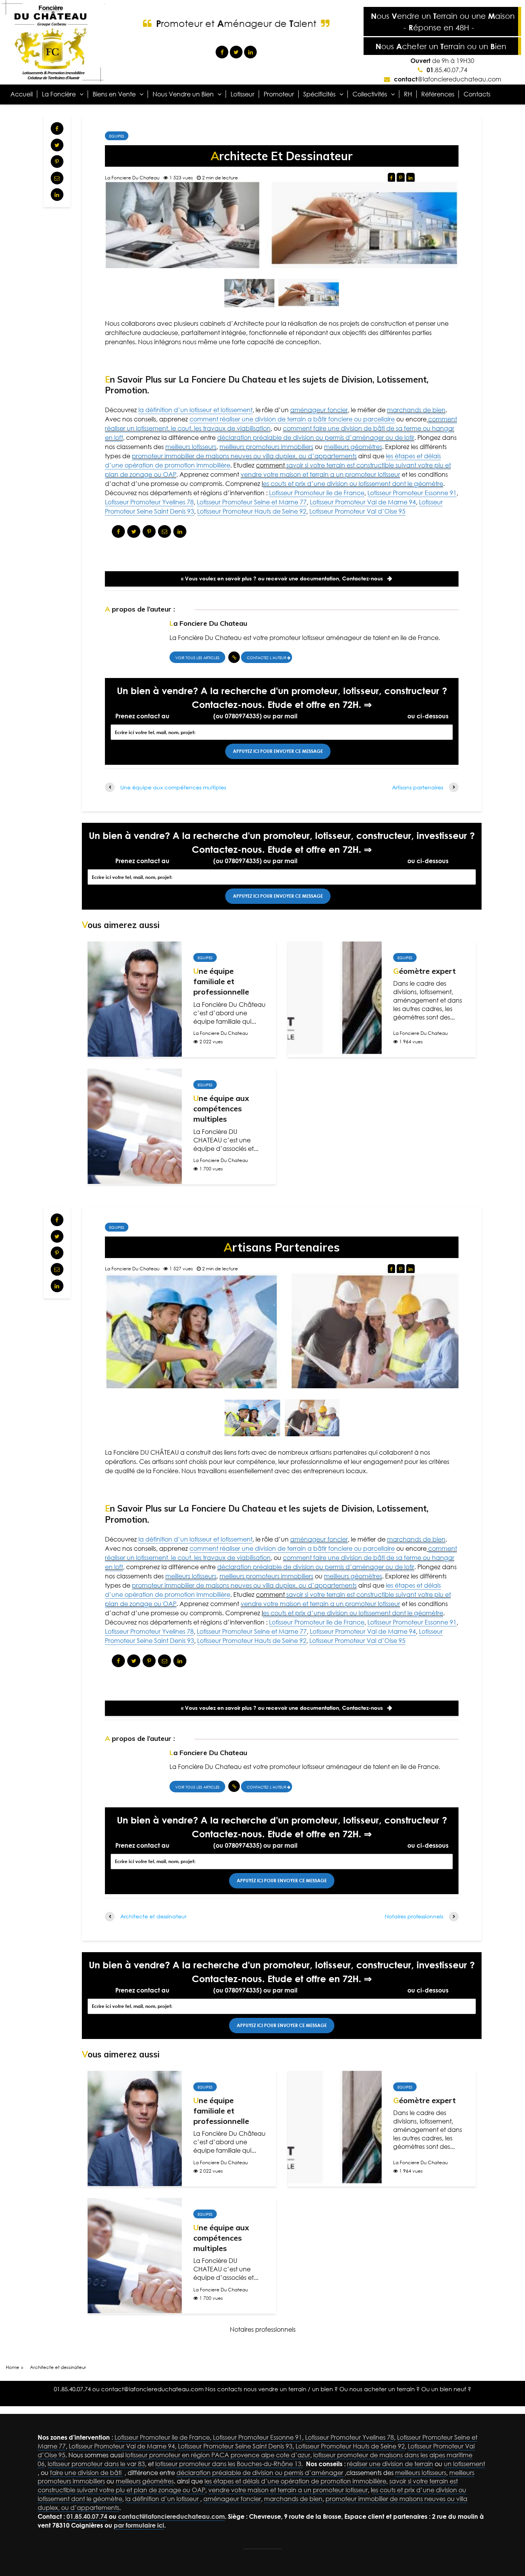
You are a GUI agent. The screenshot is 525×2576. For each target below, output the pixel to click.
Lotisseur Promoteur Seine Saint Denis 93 (235, 2446)
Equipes (117, 136)
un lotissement (464, 2464)
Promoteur (279, 94)
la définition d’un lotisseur (163, 2499)
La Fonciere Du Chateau (132, 178)
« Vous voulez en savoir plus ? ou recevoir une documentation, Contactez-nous (282, 578)
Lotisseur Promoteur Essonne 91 (412, 493)
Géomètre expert (424, 971)
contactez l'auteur (267, 658)
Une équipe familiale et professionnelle (221, 981)
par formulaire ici (139, 2525)
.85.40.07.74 (447, 70)
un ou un (441, 46)
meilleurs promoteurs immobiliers (266, 447)
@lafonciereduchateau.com (448, 79)
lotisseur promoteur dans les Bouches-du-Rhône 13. (229, 2464)
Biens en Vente (114, 94)
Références (438, 94)
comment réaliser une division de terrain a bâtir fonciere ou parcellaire (292, 419)
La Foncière (59, 94)
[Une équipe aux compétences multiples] (135, 1126)
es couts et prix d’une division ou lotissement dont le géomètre (353, 484)
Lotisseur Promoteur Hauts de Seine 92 (252, 511)
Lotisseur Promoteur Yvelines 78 (149, 502)
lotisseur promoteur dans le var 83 (96, 2464)
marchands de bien (416, 410)
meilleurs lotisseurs (191, 447)
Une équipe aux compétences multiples (221, 1109)
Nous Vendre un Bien (183, 94)
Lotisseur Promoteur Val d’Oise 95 (357, 511)
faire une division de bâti (86, 2473)
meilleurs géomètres (353, 447)
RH (408, 94)
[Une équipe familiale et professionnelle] (135, 998)
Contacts (477, 94)
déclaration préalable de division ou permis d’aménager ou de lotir (316, 438)
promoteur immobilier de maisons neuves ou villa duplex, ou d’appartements (244, 456)
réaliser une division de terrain (390, 2464)
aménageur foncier (319, 410)
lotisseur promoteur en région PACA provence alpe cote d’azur (218, 2455)
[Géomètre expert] (335, 998)
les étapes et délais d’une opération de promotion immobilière (295, 2481)
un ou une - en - (443, 22)
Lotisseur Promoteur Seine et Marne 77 (252, 502)
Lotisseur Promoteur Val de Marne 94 (363, 502)
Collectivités (370, 94)
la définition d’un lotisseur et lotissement (195, 410)
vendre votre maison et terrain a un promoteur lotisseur (320, 474)
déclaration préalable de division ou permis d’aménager (261, 2473)
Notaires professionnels (263, 2329)
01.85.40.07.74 (191, 716)
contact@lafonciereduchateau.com (352, 716)
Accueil (22, 94)
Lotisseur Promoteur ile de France (317, 493)
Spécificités (319, 94)
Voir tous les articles (197, 658)
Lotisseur (243, 94)
